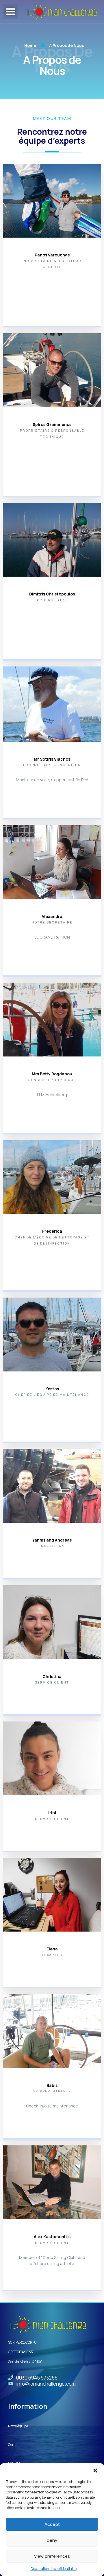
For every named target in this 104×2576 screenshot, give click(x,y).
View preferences (52, 2556)
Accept (52, 2524)
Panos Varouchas (52, 255)
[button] (95, 2471)
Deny (52, 2540)
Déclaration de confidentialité (54, 2569)
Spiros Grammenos (52, 424)
